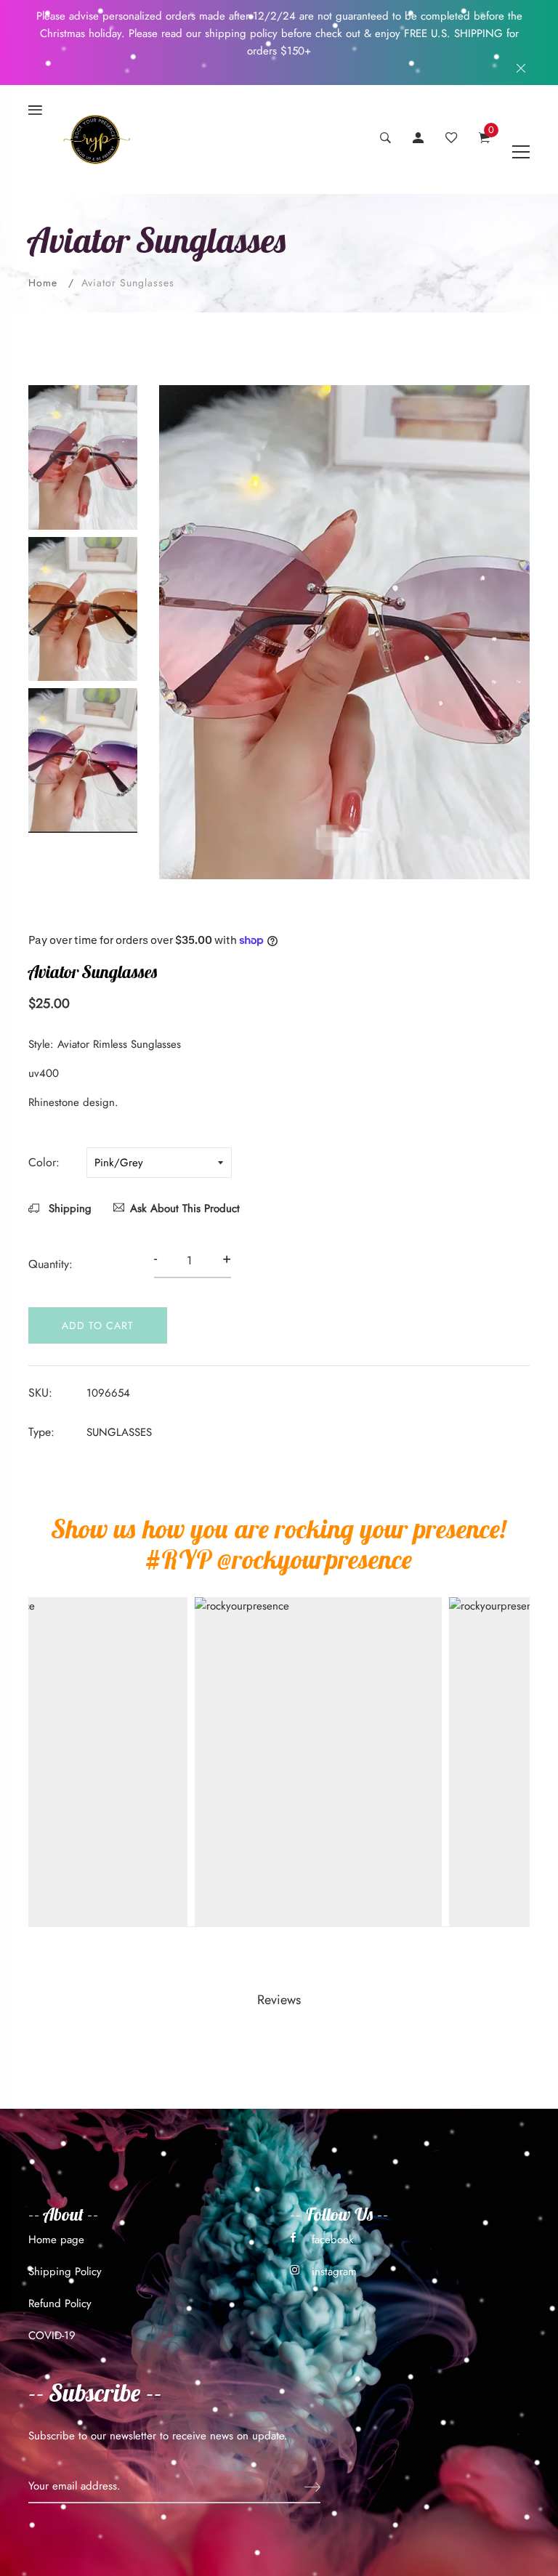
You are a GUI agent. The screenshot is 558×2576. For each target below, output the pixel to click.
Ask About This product (185, 1208)
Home (43, 283)
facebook (333, 2240)
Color (42, 1162)
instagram (334, 2272)
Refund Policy (60, 2304)
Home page (56, 2240)
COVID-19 (52, 2335)
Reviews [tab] (279, 2000)
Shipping (68, 1208)
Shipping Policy (65, 2272)
